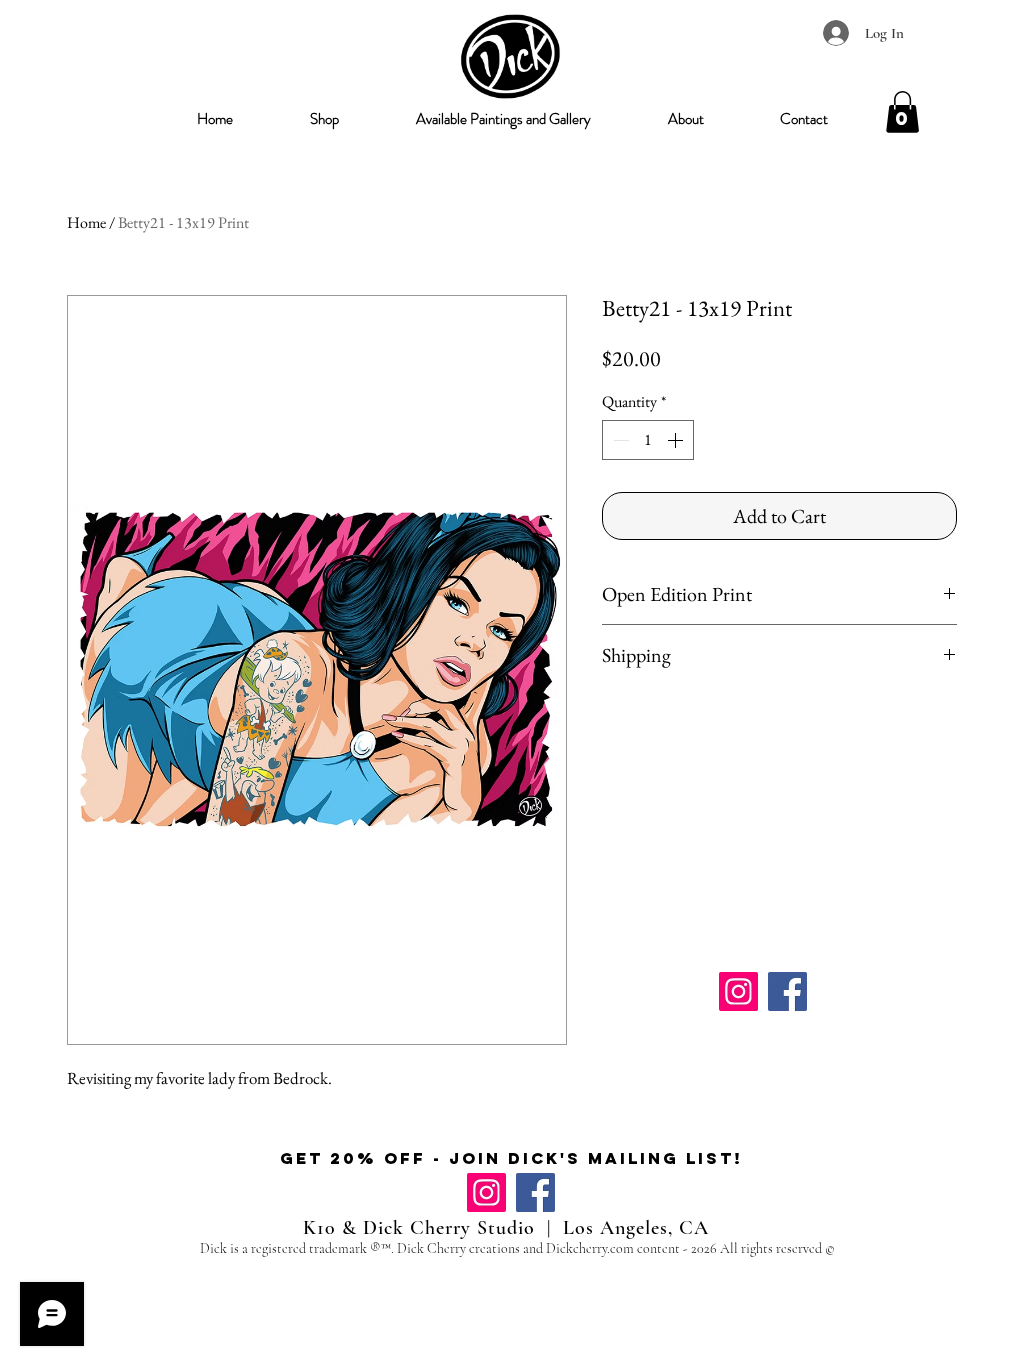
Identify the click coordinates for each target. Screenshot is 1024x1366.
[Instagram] (738, 991)
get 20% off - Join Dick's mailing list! (511, 1158)
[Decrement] (619, 440)
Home (86, 222)
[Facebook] (787, 991)
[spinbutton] (648, 440)
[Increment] (677, 440)
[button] (324, 119)
